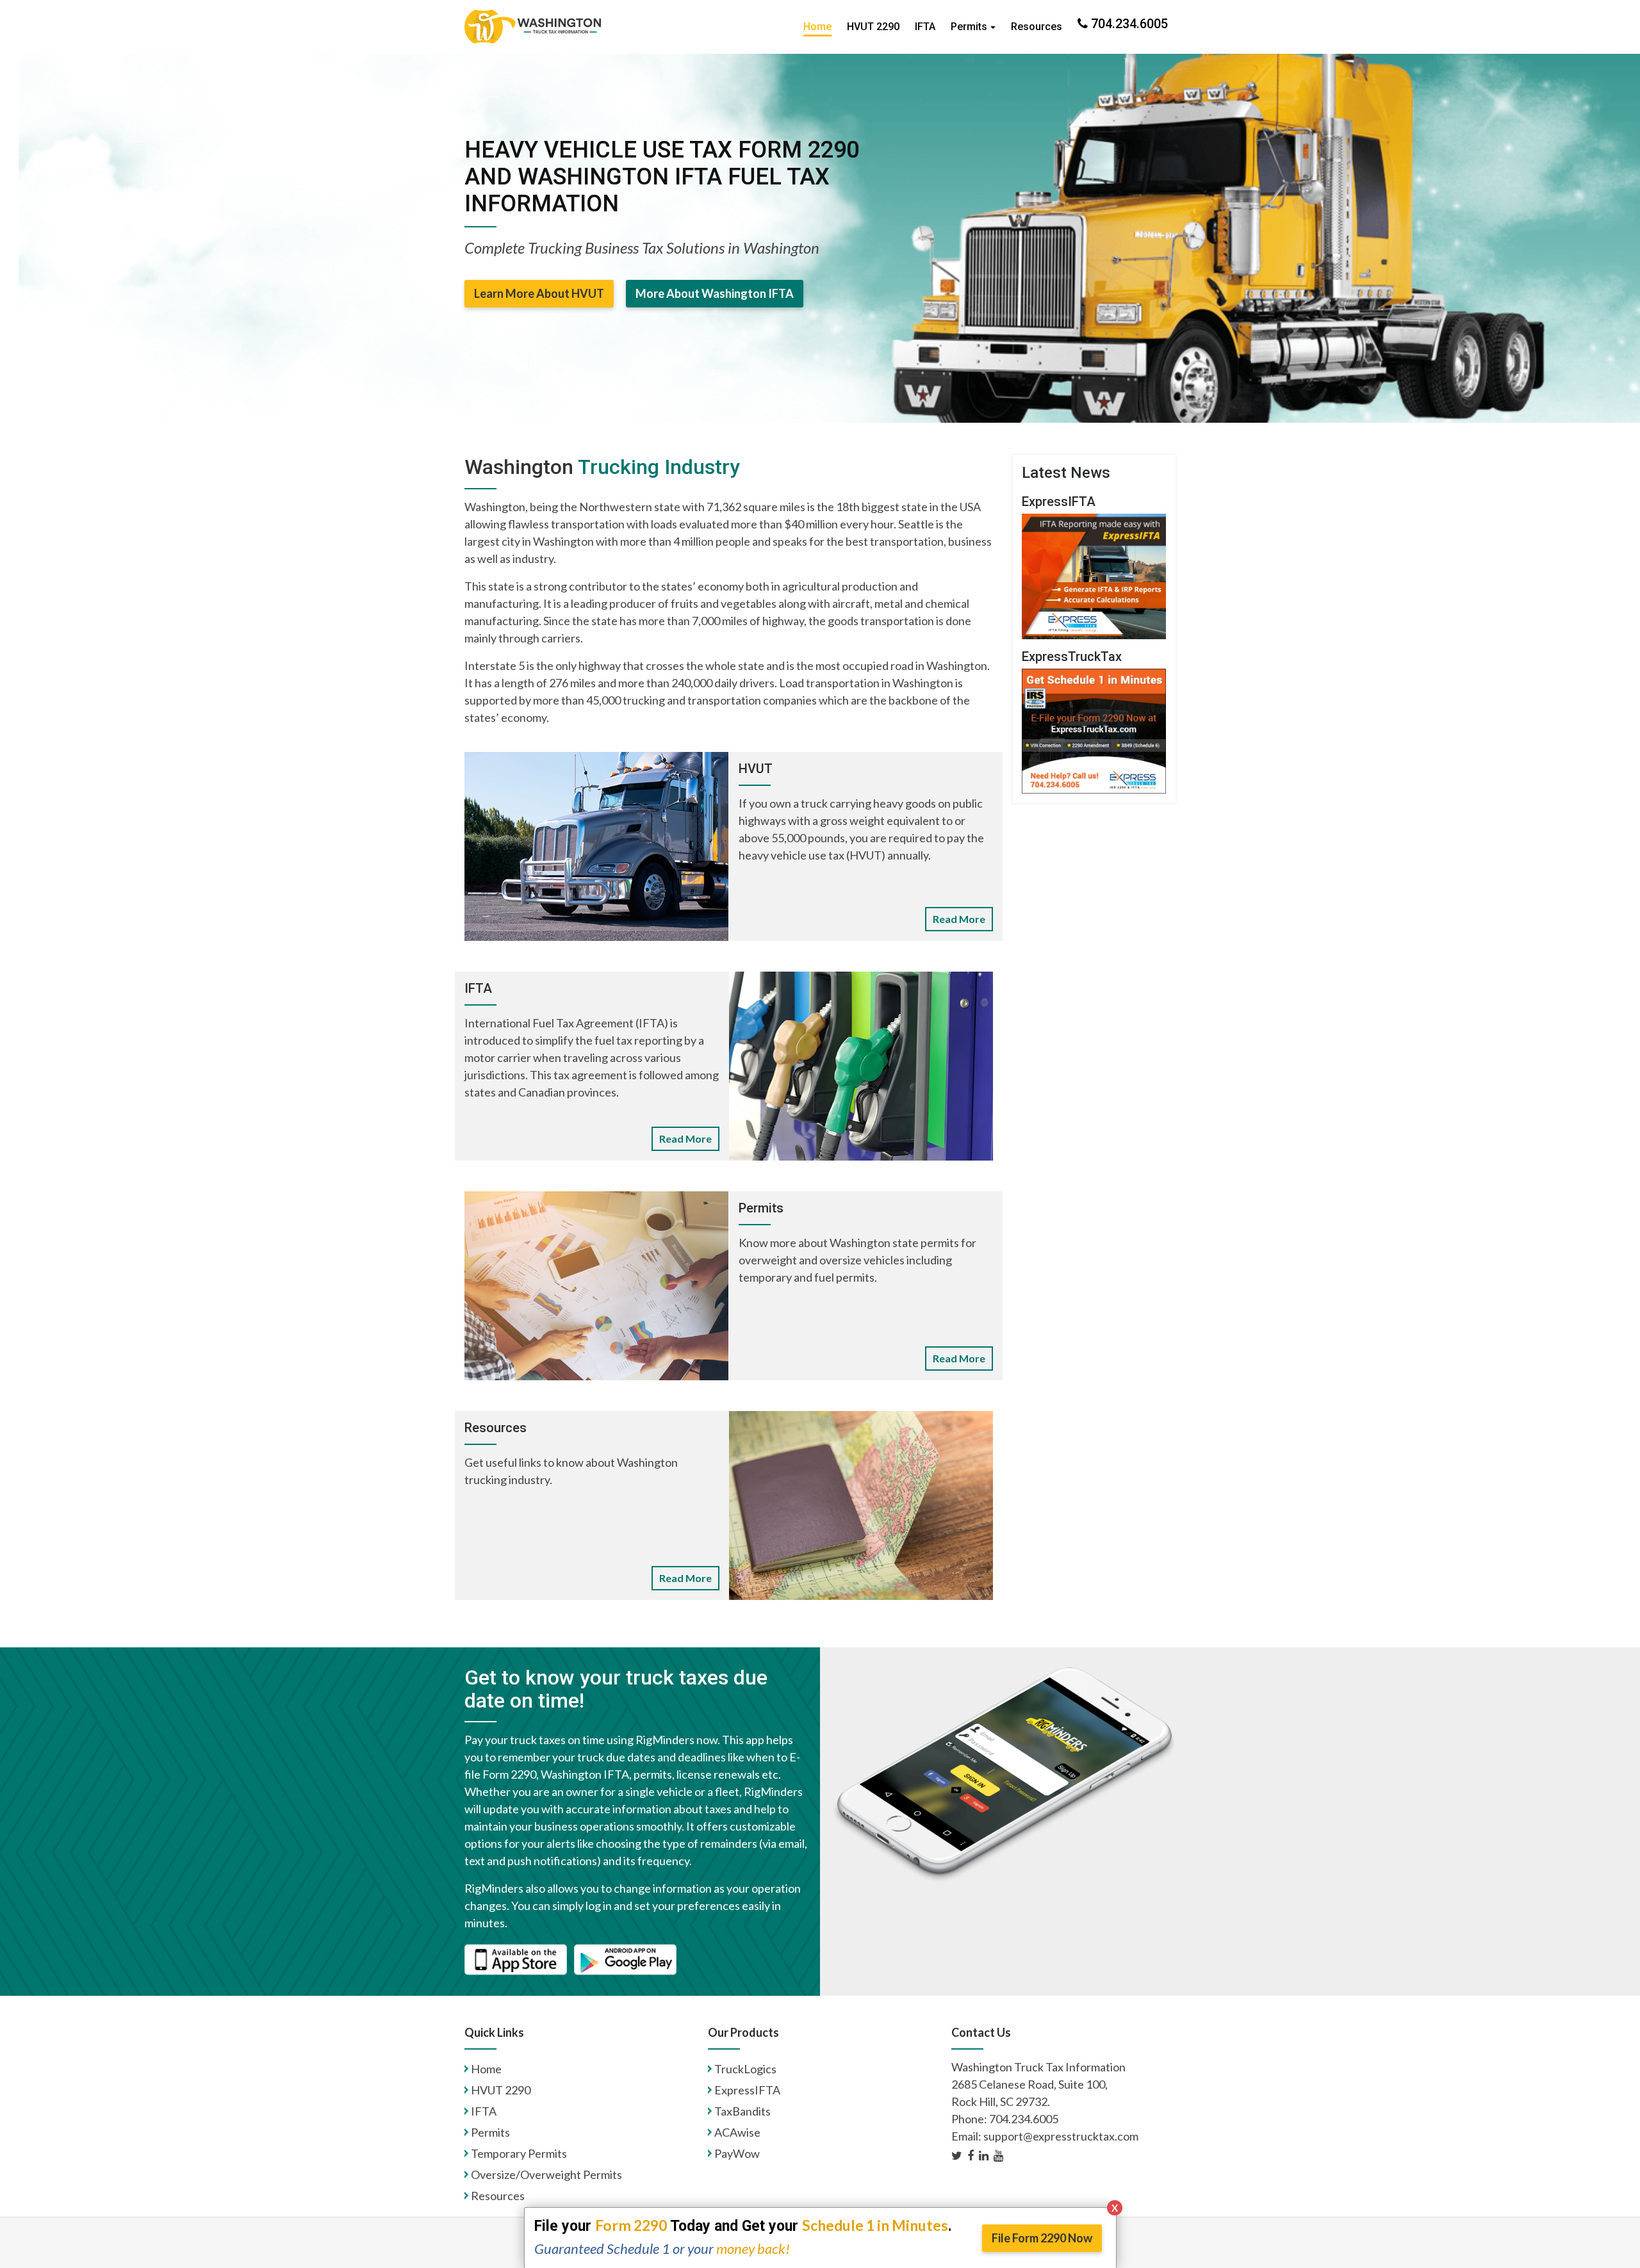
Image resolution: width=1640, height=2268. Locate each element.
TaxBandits (742, 2111)
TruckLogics (745, 2069)
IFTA (925, 27)
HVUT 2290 (873, 27)
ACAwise (737, 2132)
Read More (959, 919)
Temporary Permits (519, 2153)
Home (817, 27)
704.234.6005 (1128, 24)
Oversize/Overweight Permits (546, 2174)
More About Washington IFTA (715, 293)
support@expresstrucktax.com (1061, 2136)
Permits (969, 27)
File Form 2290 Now (1042, 2238)
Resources (1037, 27)
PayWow (737, 2153)
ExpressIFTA (747, 2090)
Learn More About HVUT (539, 293)
